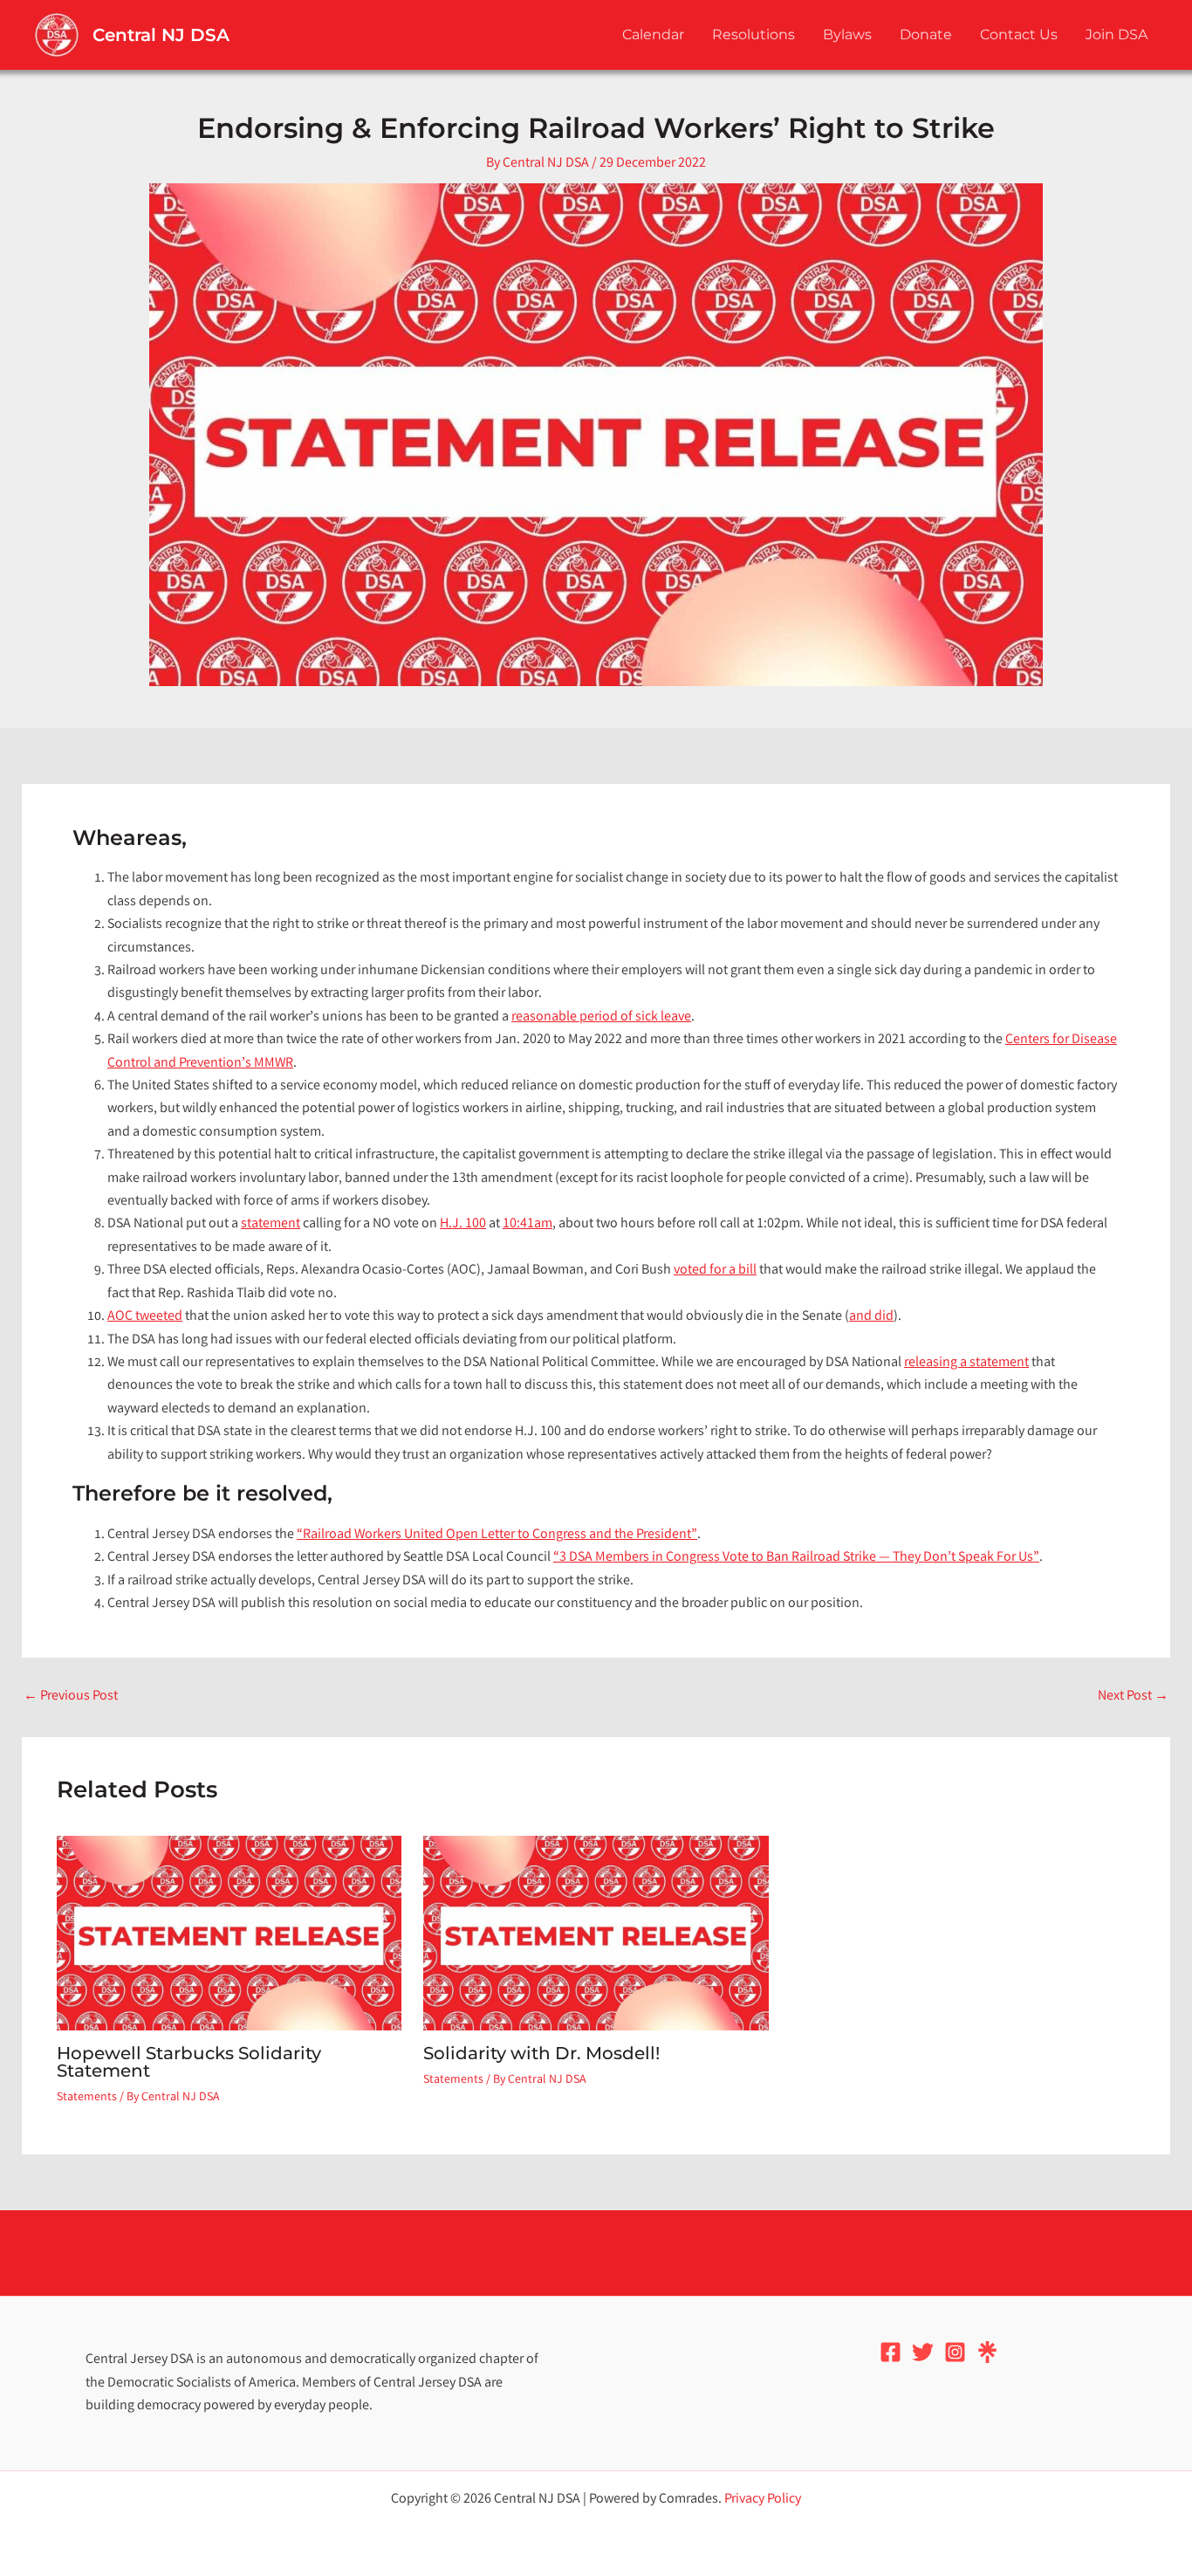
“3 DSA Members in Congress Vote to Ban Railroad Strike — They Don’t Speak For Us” (796, 1558)
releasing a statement (966, 1363)
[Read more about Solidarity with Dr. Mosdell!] (596, 1933)
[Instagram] (955, 2352)
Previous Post (71, 1697)
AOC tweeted (145, 1317)
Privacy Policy (763, 2500)
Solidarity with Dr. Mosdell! (541, 2053)
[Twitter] (923, 2352)
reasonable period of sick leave (601, 1017)
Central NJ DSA (161, 35)
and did (871, 1317)
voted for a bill (715, 1271)
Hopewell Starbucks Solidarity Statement (189, 2062)
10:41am (527, 1224)
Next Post (1133, 1697)
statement (271, 1224)
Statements (87, 2098)
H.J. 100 (463, 1224)
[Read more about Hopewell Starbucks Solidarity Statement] (229, 1933)
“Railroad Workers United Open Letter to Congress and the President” (497, 1535)
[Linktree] (987, 2352)
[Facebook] (891, 2352)
